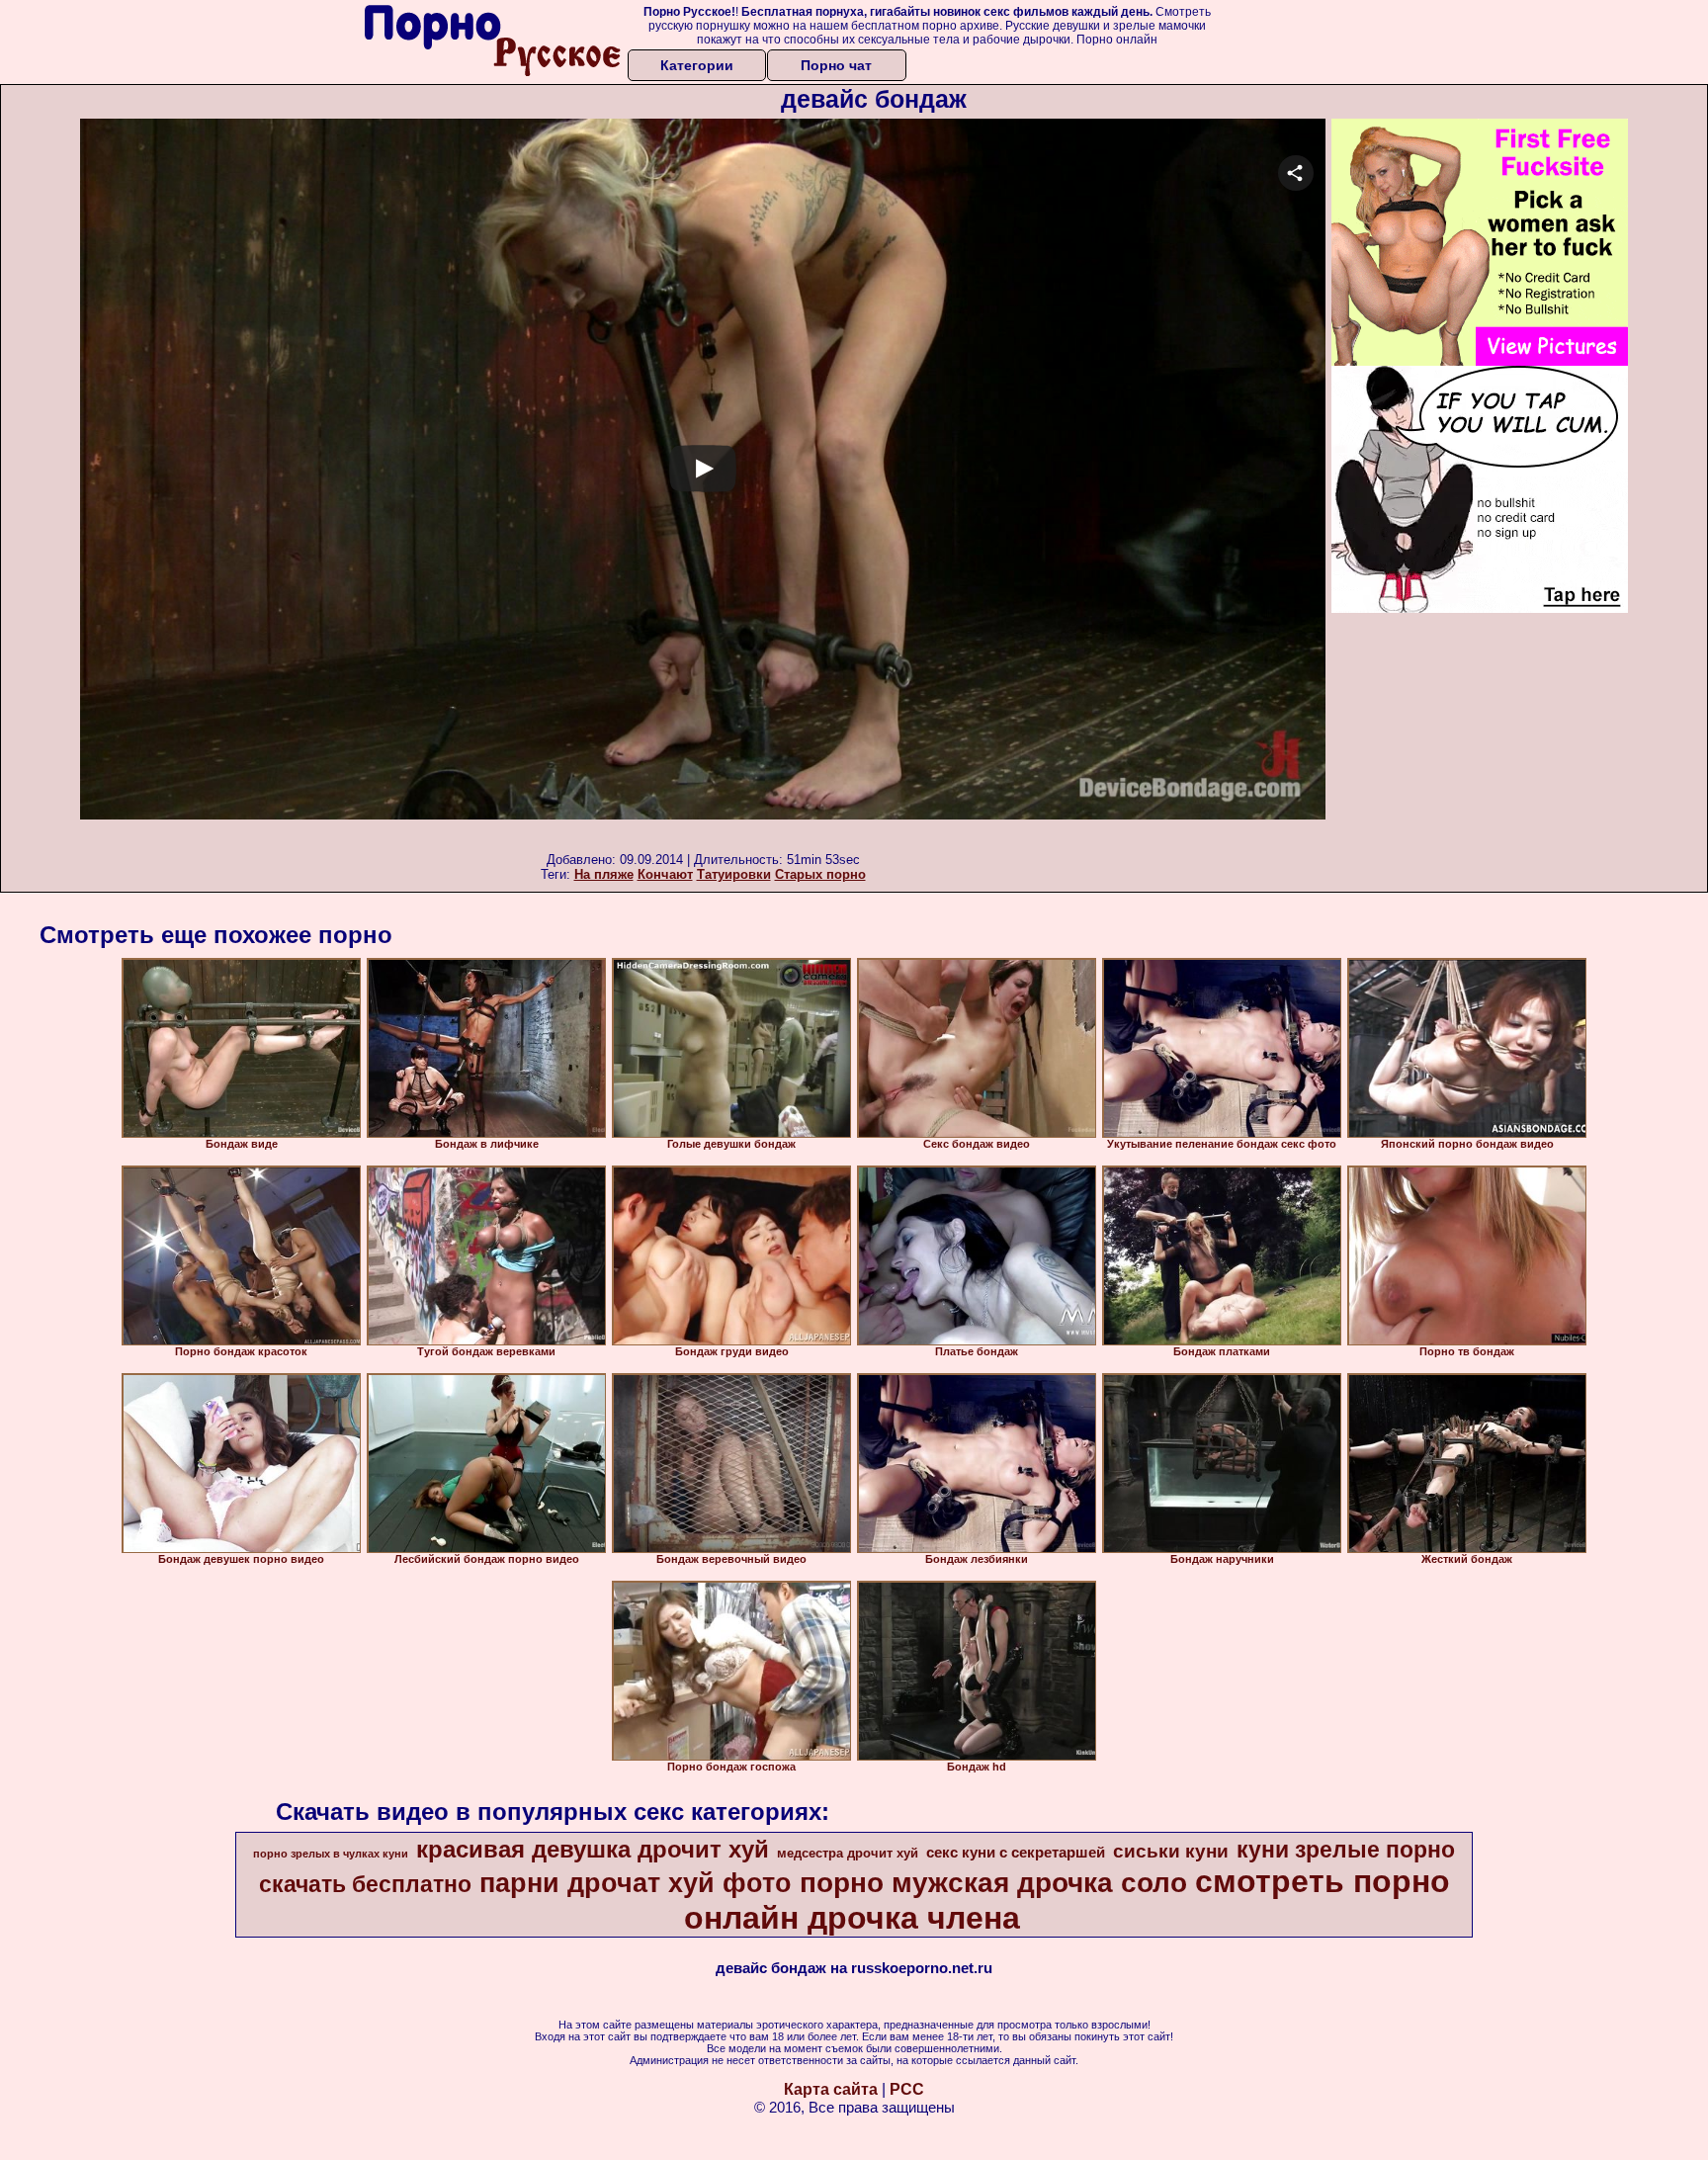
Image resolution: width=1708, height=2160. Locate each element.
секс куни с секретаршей (1016, 1853)
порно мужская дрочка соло (993, 1883)
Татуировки (734, 874)
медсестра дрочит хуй (848, 1853)
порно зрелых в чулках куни (331, 1854)
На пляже (604, 874)
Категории (697, 65)
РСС (907, 2089)
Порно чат (836, 65)
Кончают (665, 874)
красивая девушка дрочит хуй (593, 1849)
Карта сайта (831, 2089)
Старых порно (820, 874)
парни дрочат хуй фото (636, 1883)
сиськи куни (1171, 1851)
